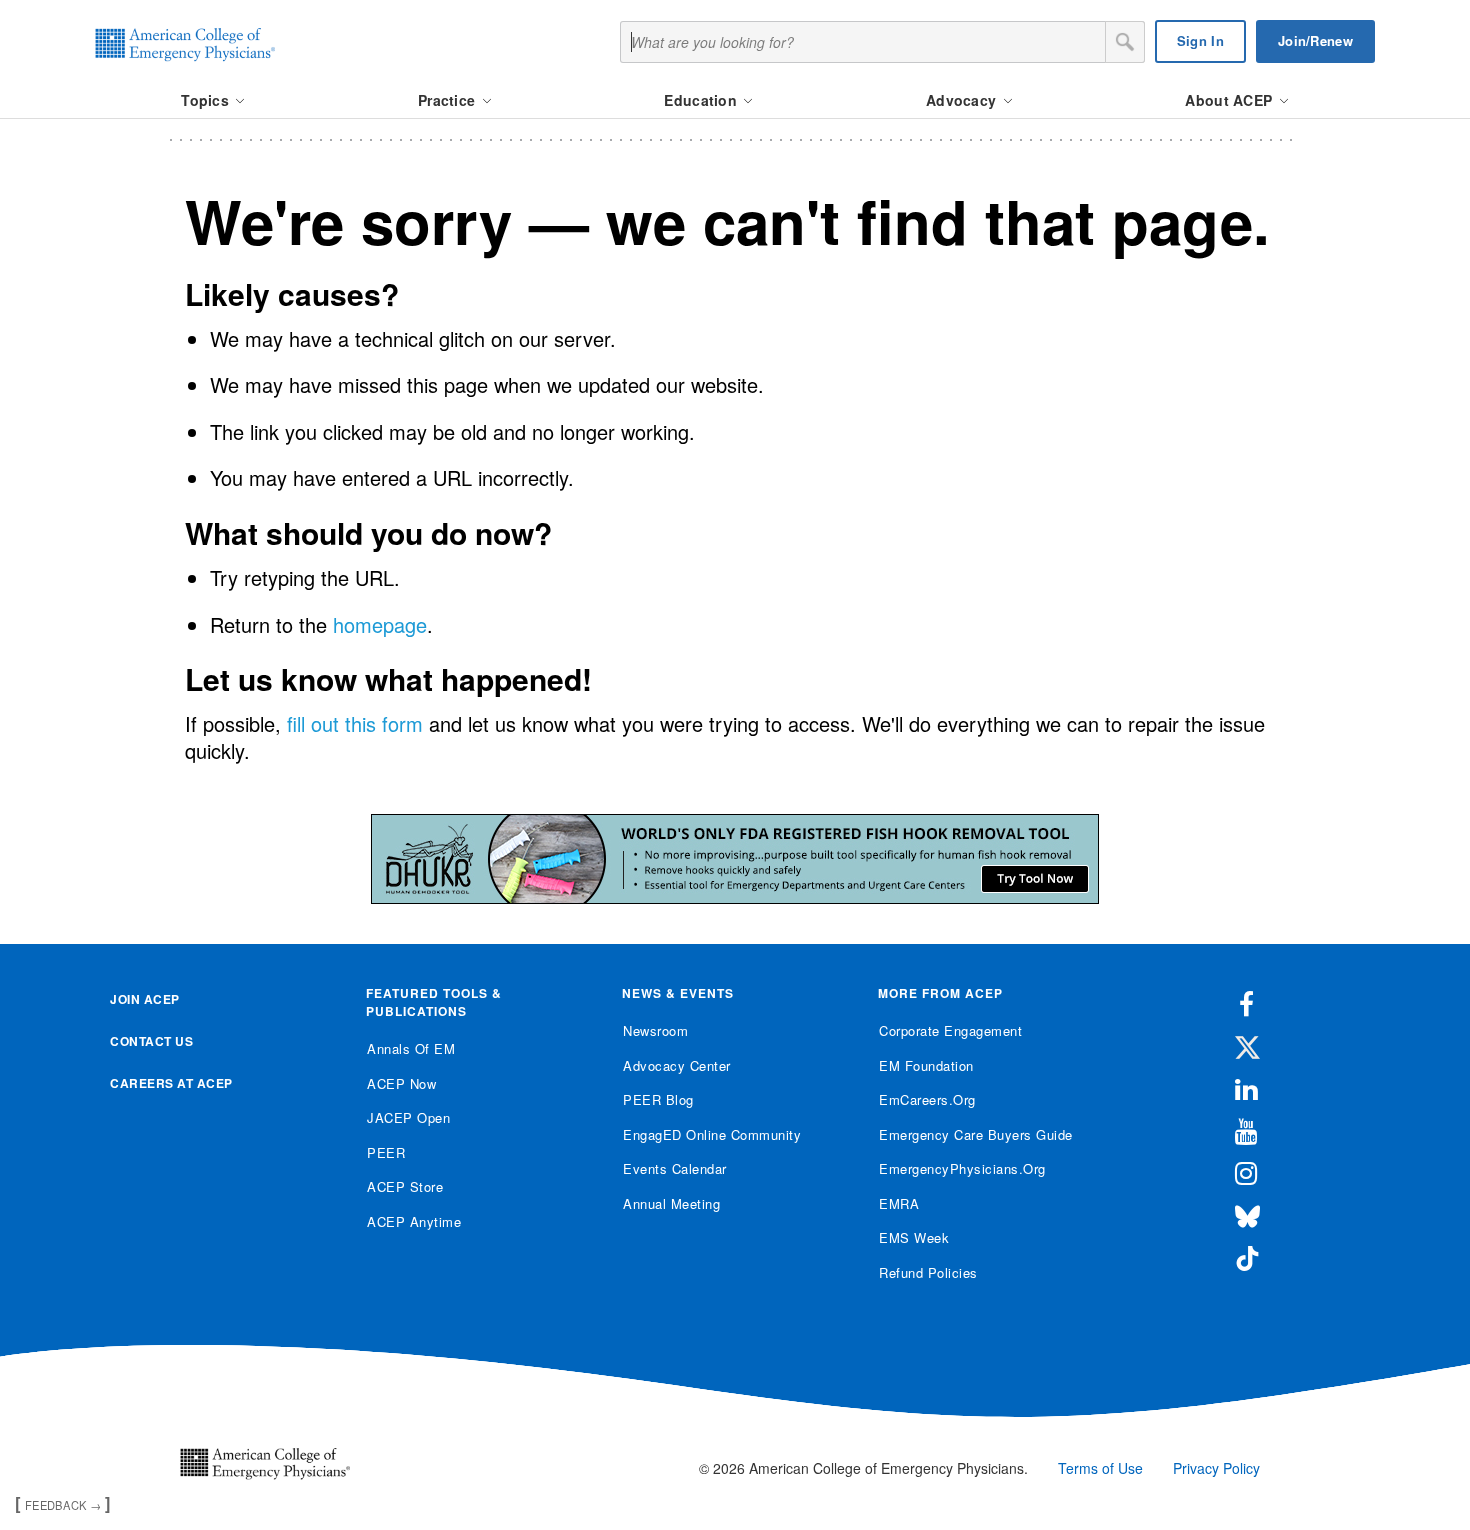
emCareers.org (927, 1099)
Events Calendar (675, 1168)
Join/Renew (1315, 40)
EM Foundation (926, 1065)
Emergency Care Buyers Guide (976, 1134)
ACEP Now (401, 1083)
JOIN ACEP (145, 999)
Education (702, 100)
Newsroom (655, 1030)
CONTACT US (151, 1041)
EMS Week (914, 1237)
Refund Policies (928, 1272)
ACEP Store (405, 1186)
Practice (449, 100)
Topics (207, 100)
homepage (380, 624)
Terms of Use (1100, 1468)
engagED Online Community (712, 1134)
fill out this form (355, 723)
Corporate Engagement (950, 1030)
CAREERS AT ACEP (171, 1083)
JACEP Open (408, 1117)
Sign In (1200, 40)
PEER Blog (658, 1099)
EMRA (899, 1203)
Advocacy (963, 100)
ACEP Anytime (414, 1221)
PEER (386, 1152)
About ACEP (1230, 100)
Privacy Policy (1216, 1468)
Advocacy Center (677, 1065)
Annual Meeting (671, 1203)
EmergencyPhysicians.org (962, 1168)
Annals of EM (411, 1048)
